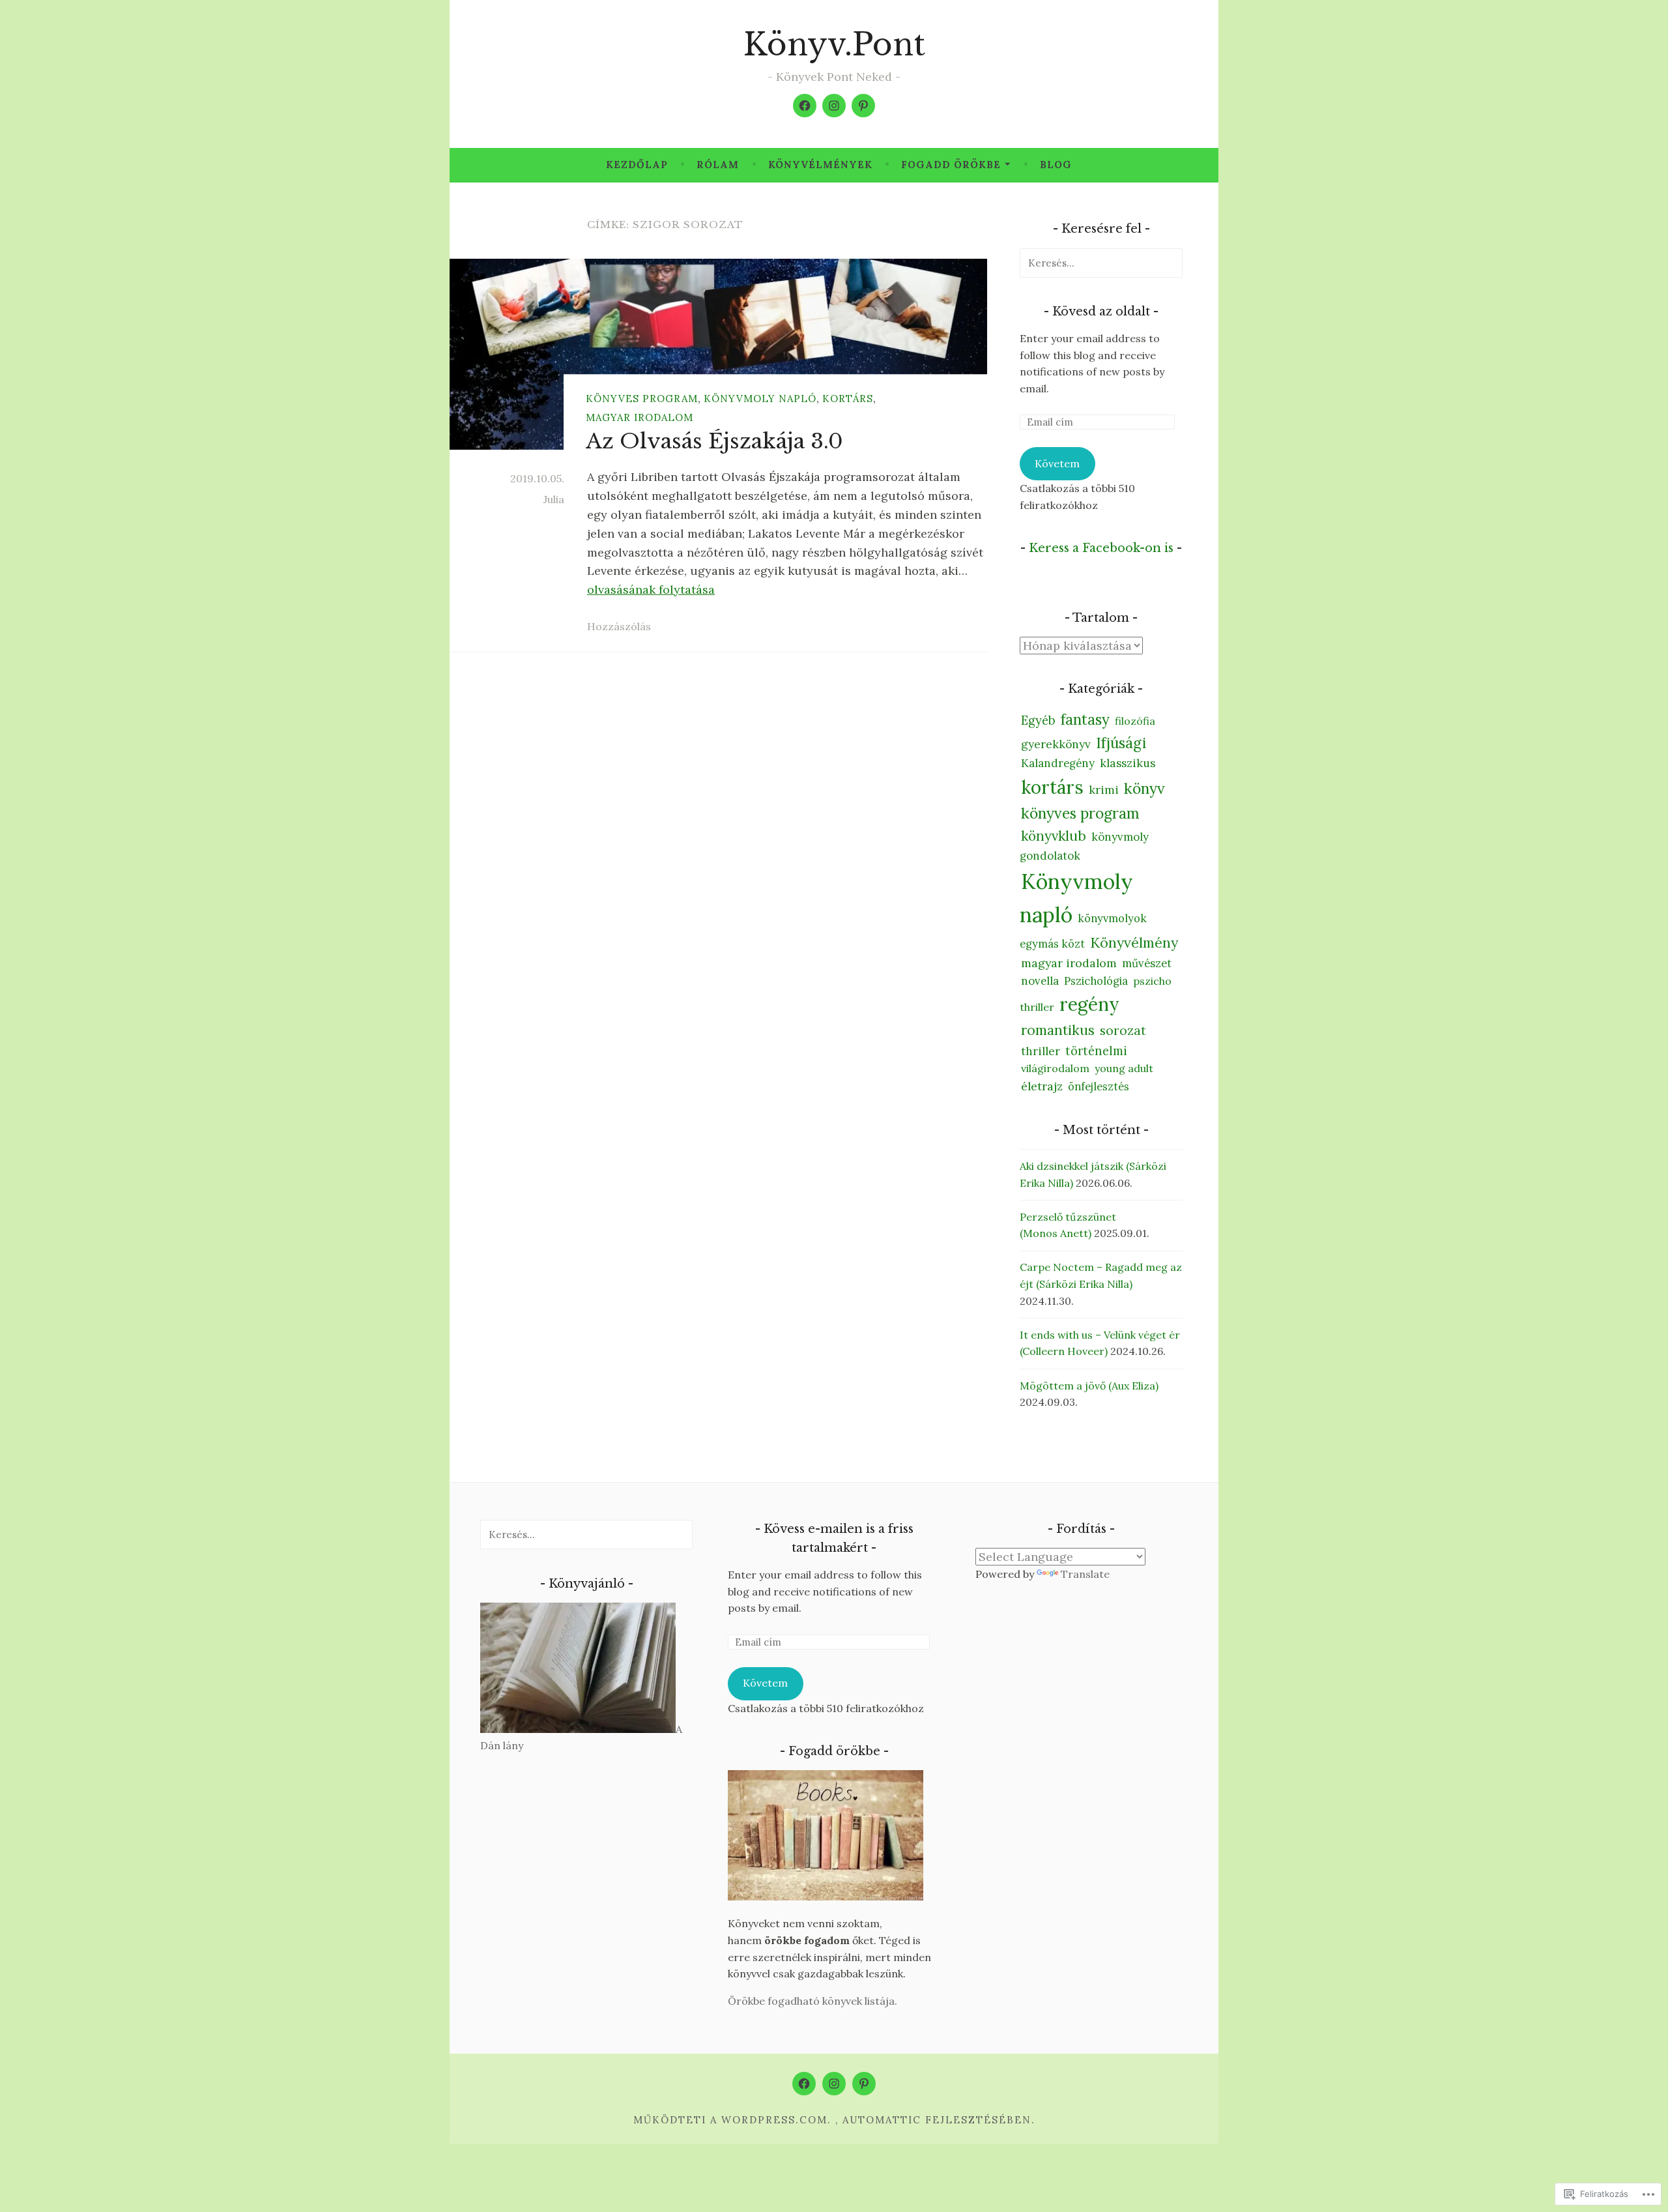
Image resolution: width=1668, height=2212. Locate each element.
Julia (554, 499)
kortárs (848, 399)
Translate (1085, 1574)
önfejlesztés (1099, 1086)
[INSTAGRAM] (834, 2084)
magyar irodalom (640, 417)
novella (1040, 981)
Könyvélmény (1134, 942)
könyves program (642, 399)
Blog (1056, 165)
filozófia (1135, 721)
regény (1089, 1004)
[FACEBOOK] (804, 2084)
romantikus (1058, 1030)
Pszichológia (1096, 981)
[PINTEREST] (864, 2084)
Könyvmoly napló (760, 399)
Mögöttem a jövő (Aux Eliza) (1089, 1386)
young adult (1124, 1068)
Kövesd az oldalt (1101, 312)
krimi (1104, 790)
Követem (1057, 463)
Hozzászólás (619, 626)
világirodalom (1055, 1068)
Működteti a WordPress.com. (732, 2120)
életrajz (1042, 1086)
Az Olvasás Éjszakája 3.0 (714, 441)
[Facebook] (805, 106)
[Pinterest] (863, 106)
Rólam (718, 165)
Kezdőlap (637, 165)
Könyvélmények (820, 165)
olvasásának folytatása (651, 589)
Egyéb (1038, 720)
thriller (1041, 1051)
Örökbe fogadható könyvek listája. (812, 2001)
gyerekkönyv (1056, 744)
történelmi (1096, 1051)
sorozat (1123, 1030)
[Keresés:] (1101, 263)
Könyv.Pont (834, 45)
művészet (1147, 963)
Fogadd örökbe (951, 165)
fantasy (1085, 719)
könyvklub (1054, 836)
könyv (1144, 788)
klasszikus (1128, 763)
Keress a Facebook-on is (1101, 548)
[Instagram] (834, 106)
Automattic (882, 2120)
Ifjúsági (1121, 743)
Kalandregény (1058, 763)
